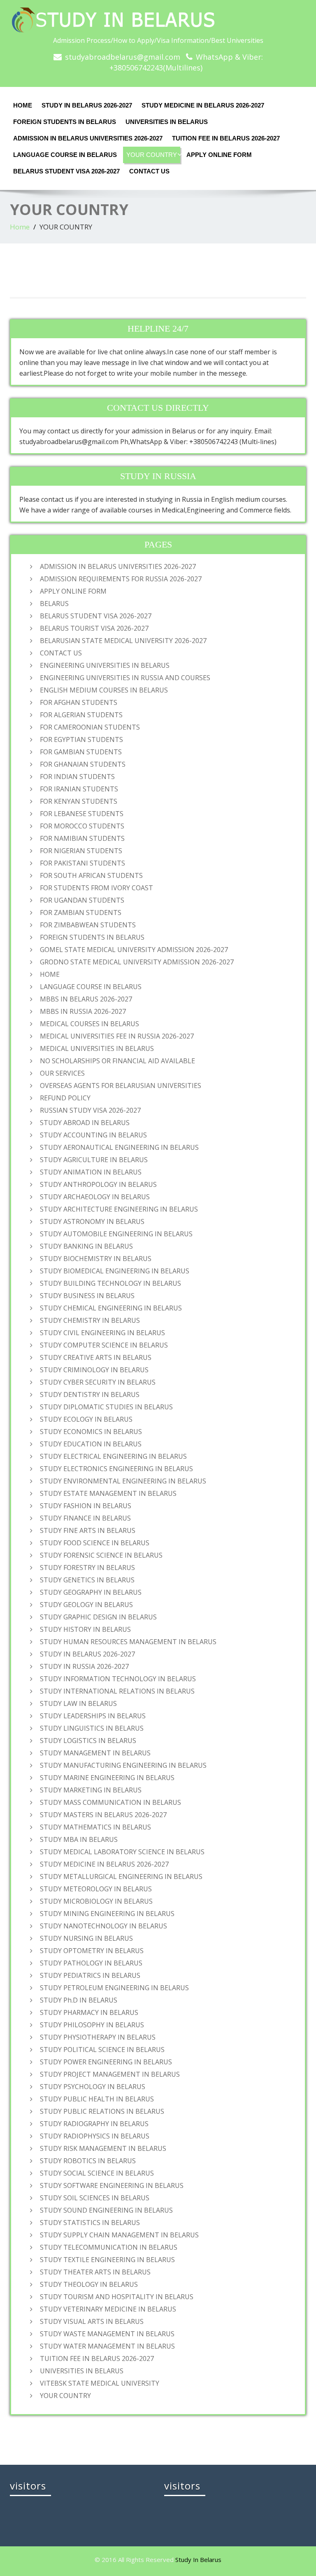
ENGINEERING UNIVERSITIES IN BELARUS (105, 665)
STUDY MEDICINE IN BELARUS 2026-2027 (203, 105)
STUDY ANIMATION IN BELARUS (91, 1172)
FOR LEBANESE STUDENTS (82, 814)
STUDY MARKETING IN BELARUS (91, 1790)
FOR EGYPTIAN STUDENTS (81, 739)
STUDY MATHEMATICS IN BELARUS (95, 1827)
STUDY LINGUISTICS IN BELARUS (92, 1728)
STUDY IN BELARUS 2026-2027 (87, 105)
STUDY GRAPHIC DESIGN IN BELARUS (98, 1617)
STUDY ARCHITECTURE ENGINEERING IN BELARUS (119, 1209)
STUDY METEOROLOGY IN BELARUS (96, 1889)
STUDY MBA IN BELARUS (79, 1839)
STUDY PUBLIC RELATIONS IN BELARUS (102, 2111)
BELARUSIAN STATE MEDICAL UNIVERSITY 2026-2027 (123, 641)
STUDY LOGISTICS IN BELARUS (88, 1741)
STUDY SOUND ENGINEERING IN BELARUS (106, 2210)
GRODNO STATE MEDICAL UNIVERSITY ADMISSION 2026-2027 (137, 962)
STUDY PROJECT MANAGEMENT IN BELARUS (110, 2074)
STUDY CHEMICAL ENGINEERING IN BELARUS (111, 1308)
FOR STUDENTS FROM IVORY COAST (96, 888)
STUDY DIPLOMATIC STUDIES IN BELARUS (106, 1407)
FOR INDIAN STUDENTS (77, 777)
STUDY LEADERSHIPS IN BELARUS (93, 1716)
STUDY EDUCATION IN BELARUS (91, 1444)
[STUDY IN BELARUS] (158, 20)
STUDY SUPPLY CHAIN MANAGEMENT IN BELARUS (119, 2235)
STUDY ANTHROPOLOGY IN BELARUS (98, 1184)
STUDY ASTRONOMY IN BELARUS (92, 1221)
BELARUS (54, 604)
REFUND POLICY (65, 1098)
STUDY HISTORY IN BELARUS (85, 1629)
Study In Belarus (198, 2560)
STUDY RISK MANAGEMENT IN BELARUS (103, 2148)
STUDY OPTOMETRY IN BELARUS (92, 1951)
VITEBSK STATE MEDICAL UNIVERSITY (100, 2383)
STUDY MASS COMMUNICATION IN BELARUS (110, 1802)
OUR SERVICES (62, 1073)
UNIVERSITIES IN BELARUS (167, 122)
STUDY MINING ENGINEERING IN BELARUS (107, 1914)
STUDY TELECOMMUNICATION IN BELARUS (109, 2247)
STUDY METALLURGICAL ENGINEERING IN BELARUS (121, 1876)
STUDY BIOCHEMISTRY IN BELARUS (96, 1259)
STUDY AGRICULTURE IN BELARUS (94, 1160)
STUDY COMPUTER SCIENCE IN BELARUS (104, 1345)
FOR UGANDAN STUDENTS (82, 900)
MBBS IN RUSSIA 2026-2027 (83, 1011)
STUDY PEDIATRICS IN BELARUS (90, 1975)
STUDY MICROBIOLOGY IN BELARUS (96, 1901)
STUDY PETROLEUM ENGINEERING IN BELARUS (114, 1988)
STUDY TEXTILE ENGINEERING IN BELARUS (107, 2260)
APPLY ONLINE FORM (219, 155)
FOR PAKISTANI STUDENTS (82, 863)
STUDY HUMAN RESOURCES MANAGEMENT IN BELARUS (128, 1642)
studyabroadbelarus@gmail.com (123, 57)
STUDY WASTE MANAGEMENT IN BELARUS (107, 2334)
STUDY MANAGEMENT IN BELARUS (95, 1753)
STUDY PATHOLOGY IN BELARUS (91, 1963)
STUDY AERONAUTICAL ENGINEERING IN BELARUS (119, 1147)
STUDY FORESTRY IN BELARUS (87, 1568)
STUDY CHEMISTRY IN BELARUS (90, 1320)
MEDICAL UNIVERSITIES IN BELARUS (97, 1048)
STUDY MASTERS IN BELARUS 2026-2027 (103, 1815)
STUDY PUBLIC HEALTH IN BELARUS (97, 2099)
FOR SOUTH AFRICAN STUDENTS (91, 875)
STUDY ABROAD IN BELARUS (85, 1123)
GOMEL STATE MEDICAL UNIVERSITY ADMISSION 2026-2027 (134, 950)
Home (20, 227)
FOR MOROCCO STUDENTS (82, 826)
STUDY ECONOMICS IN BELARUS (91, 1432)
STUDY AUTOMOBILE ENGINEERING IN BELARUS (116, 1234)
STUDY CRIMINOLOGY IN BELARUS (94, 1370)
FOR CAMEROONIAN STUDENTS (90, 727)
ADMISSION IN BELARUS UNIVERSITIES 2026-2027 (88, 138)
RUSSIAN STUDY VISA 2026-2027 (90, 1110)
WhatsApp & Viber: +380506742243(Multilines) (186, 62)
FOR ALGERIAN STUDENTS (81, 715)
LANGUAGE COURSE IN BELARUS (65, 155)
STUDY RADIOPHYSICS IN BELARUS (95, 2136)
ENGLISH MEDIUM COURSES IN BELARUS (104, 690)
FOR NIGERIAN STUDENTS (81, 851)
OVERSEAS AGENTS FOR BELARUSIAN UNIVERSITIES (121, 1086)
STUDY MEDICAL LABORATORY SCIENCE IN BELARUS (122, 1852)
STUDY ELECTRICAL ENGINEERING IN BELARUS (113, 1456)
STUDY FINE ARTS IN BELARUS (88, 1530)
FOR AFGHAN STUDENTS (79, 702)
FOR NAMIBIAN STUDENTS (82, 838)
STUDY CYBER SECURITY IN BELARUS (98, 1382)
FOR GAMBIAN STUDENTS (81, 752)
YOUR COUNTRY (152, 155)
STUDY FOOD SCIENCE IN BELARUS (95, 1543)
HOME (23, 105)
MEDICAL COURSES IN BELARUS (89, 1024)
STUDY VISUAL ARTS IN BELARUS (92, 2321)
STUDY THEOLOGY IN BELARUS (89, 2284)
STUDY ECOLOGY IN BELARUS (86, 1419)
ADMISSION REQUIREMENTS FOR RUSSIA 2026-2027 (121, 579)
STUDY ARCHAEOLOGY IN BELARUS (95, 1197)
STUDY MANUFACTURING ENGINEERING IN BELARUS (123, 1765)
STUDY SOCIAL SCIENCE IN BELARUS (97, 2173)
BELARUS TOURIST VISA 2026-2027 (94, 628)
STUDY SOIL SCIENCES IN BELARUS (95, 2198)
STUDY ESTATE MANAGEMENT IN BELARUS (108, 1493)
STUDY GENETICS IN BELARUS (87, 1580)
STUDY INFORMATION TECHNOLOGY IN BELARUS (118, 1679)
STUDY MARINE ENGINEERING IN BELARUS (107, 1778)
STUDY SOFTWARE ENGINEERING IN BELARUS (112, 2185)
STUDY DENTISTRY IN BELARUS (90, 1394)
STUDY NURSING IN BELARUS (86, 1938)
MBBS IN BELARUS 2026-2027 (86, 999)
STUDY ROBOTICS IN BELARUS (88, 2161)
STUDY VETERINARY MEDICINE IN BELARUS (108, 2309)
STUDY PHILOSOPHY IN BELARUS (92, 2025)
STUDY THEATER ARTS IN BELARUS (95, 2272)
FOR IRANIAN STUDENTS (79, 789)
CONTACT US (149, 171)
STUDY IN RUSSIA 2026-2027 (84, 1666)
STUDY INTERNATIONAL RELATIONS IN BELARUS (117, 1691)
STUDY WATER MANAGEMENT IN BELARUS (107, 2346)
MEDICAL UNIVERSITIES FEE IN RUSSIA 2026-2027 (117, 1036)
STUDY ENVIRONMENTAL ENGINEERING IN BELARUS (123, 1481)
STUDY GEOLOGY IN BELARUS (86, 1605)
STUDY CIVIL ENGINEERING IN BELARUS (102, 1333)
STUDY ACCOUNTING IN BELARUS (93, 1135)
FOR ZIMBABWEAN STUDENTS (88, 925)
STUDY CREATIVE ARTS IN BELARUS (96, 1357)
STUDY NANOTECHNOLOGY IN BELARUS (103, 1926)
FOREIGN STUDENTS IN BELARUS (65, 122)
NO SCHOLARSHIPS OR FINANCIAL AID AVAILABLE (117, 1061)
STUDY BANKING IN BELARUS (86, 1246)
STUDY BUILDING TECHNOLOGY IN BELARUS (110, 1283)
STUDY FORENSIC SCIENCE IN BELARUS (101, 1555)
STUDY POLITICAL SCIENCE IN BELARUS (102, 2050)
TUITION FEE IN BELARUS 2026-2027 (226, 138)
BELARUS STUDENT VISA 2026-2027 (66, 171)
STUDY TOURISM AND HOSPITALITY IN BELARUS (117, 2297)
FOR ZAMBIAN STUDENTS (81, 912)
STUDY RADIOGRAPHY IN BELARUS (94, 2124)
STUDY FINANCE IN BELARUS (85, 1518)
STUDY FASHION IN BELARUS (86, 1506)
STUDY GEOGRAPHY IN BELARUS (91, 1592)
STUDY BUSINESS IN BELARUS (87, 1296)
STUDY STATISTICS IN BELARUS (90, 2223)
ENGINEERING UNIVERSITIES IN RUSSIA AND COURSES (125, 678)
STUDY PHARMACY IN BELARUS (89, 2012)
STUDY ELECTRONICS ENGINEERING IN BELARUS (116, 1469)
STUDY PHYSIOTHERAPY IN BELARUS (98, 2037)
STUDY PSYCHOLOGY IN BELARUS (93, 2087)
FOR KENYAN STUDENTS (79, 801)
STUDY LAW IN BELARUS (78, 1703)
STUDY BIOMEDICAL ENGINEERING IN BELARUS (115, 1271)
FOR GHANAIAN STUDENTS (83, 764)
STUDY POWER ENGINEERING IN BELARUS (106, 2062)
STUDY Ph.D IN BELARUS (79, 2000)
